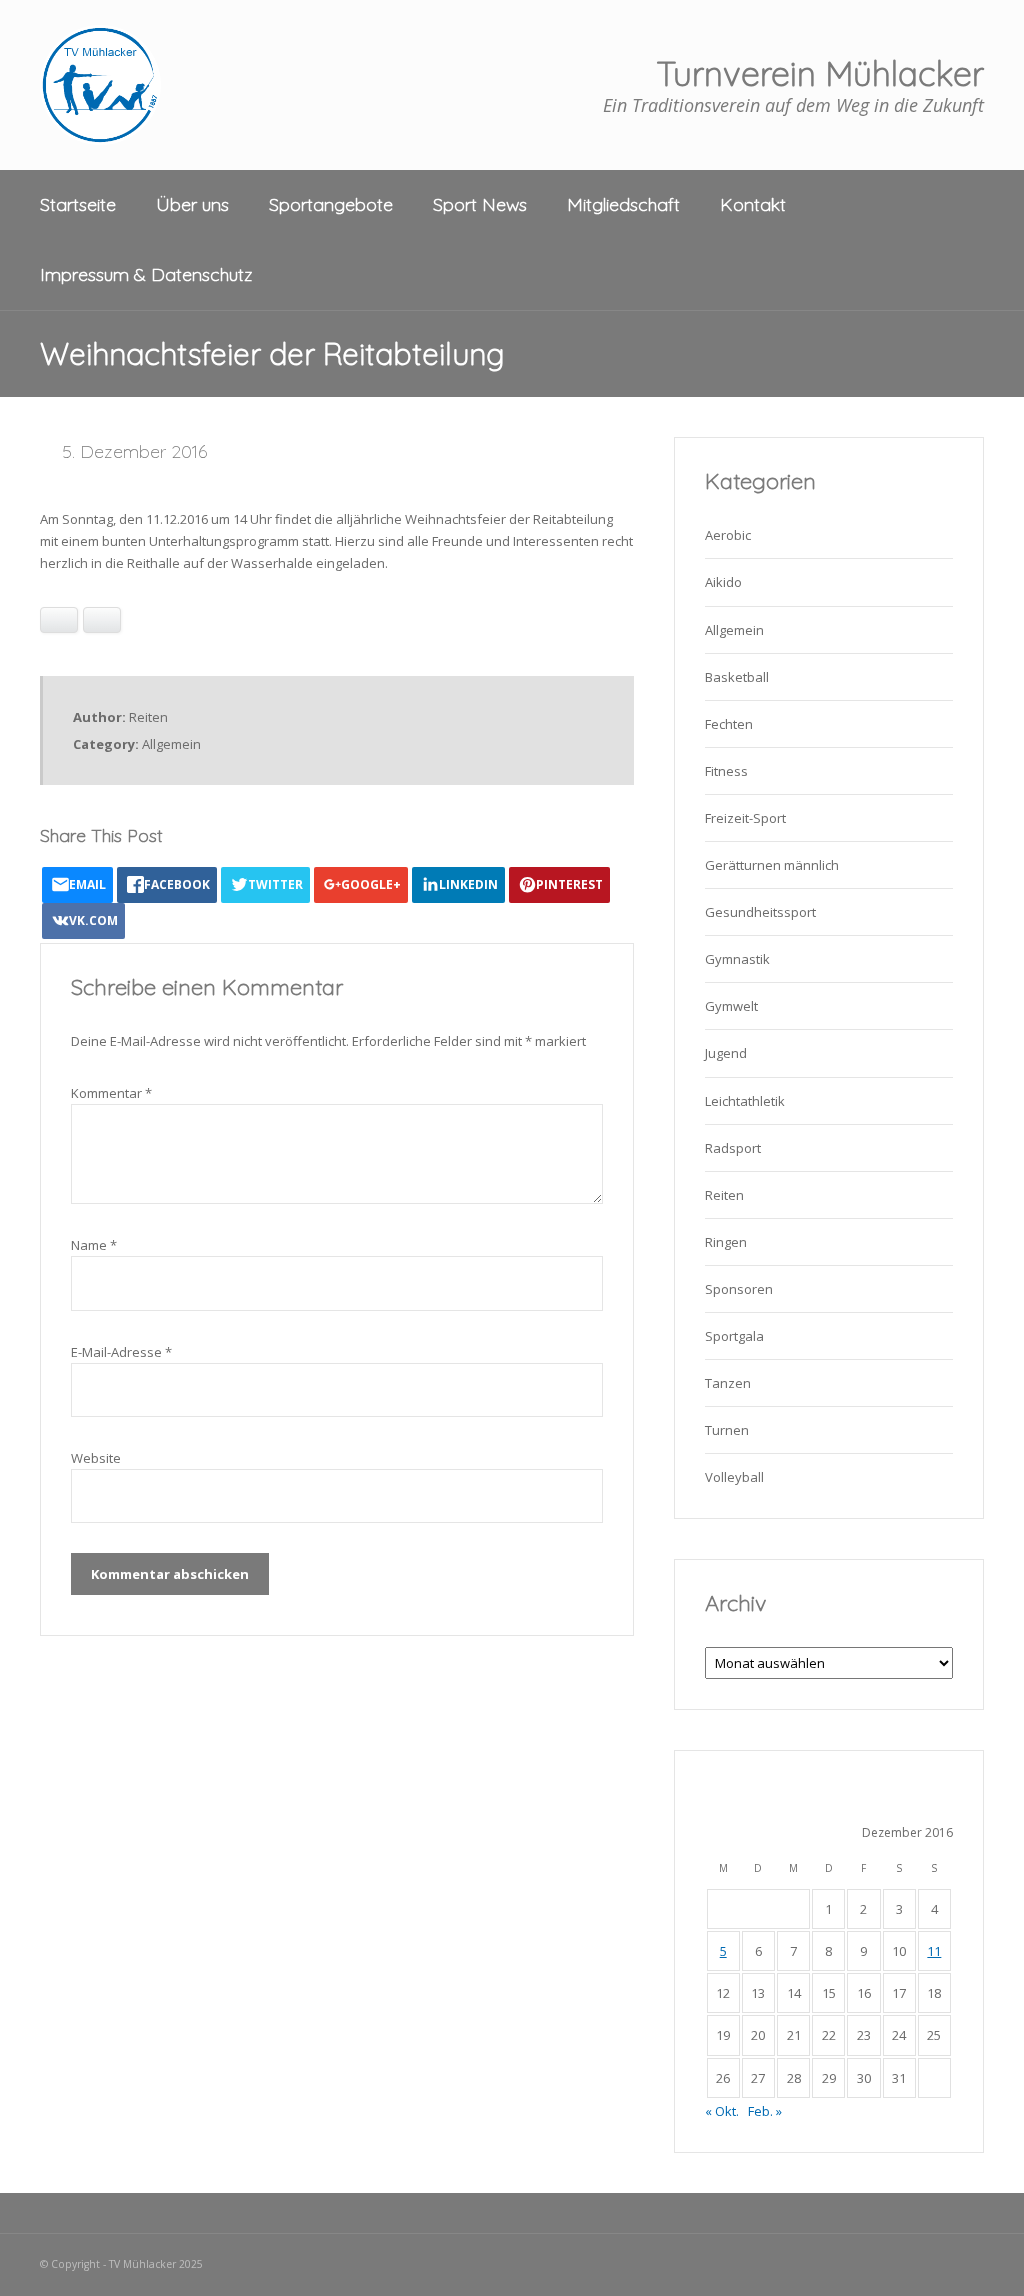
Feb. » (765, 2111)
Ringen (726, 1242)
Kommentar (111, 1093)
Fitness (726, 771)
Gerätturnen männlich (772, 865)
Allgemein (171, 744)
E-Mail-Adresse (121, 1352)
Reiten (724, 1195)
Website (96, 1458)
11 (934, 1951)
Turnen (727, 1430)
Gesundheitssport (760, 912)
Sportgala (734, 1336)
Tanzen (728, 1383)
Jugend (726, 1053)
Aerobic (728, 535)
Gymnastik (737, 959)
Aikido (723, 582)
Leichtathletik (745, 1101)
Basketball (737, 677)
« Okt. (722, 2111)
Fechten (729, 724)
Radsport (733, 1148)
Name (94, 1245)
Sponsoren (739, 1289)
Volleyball (734, 1477)
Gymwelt (731, 1006)
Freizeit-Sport (745, 818)
